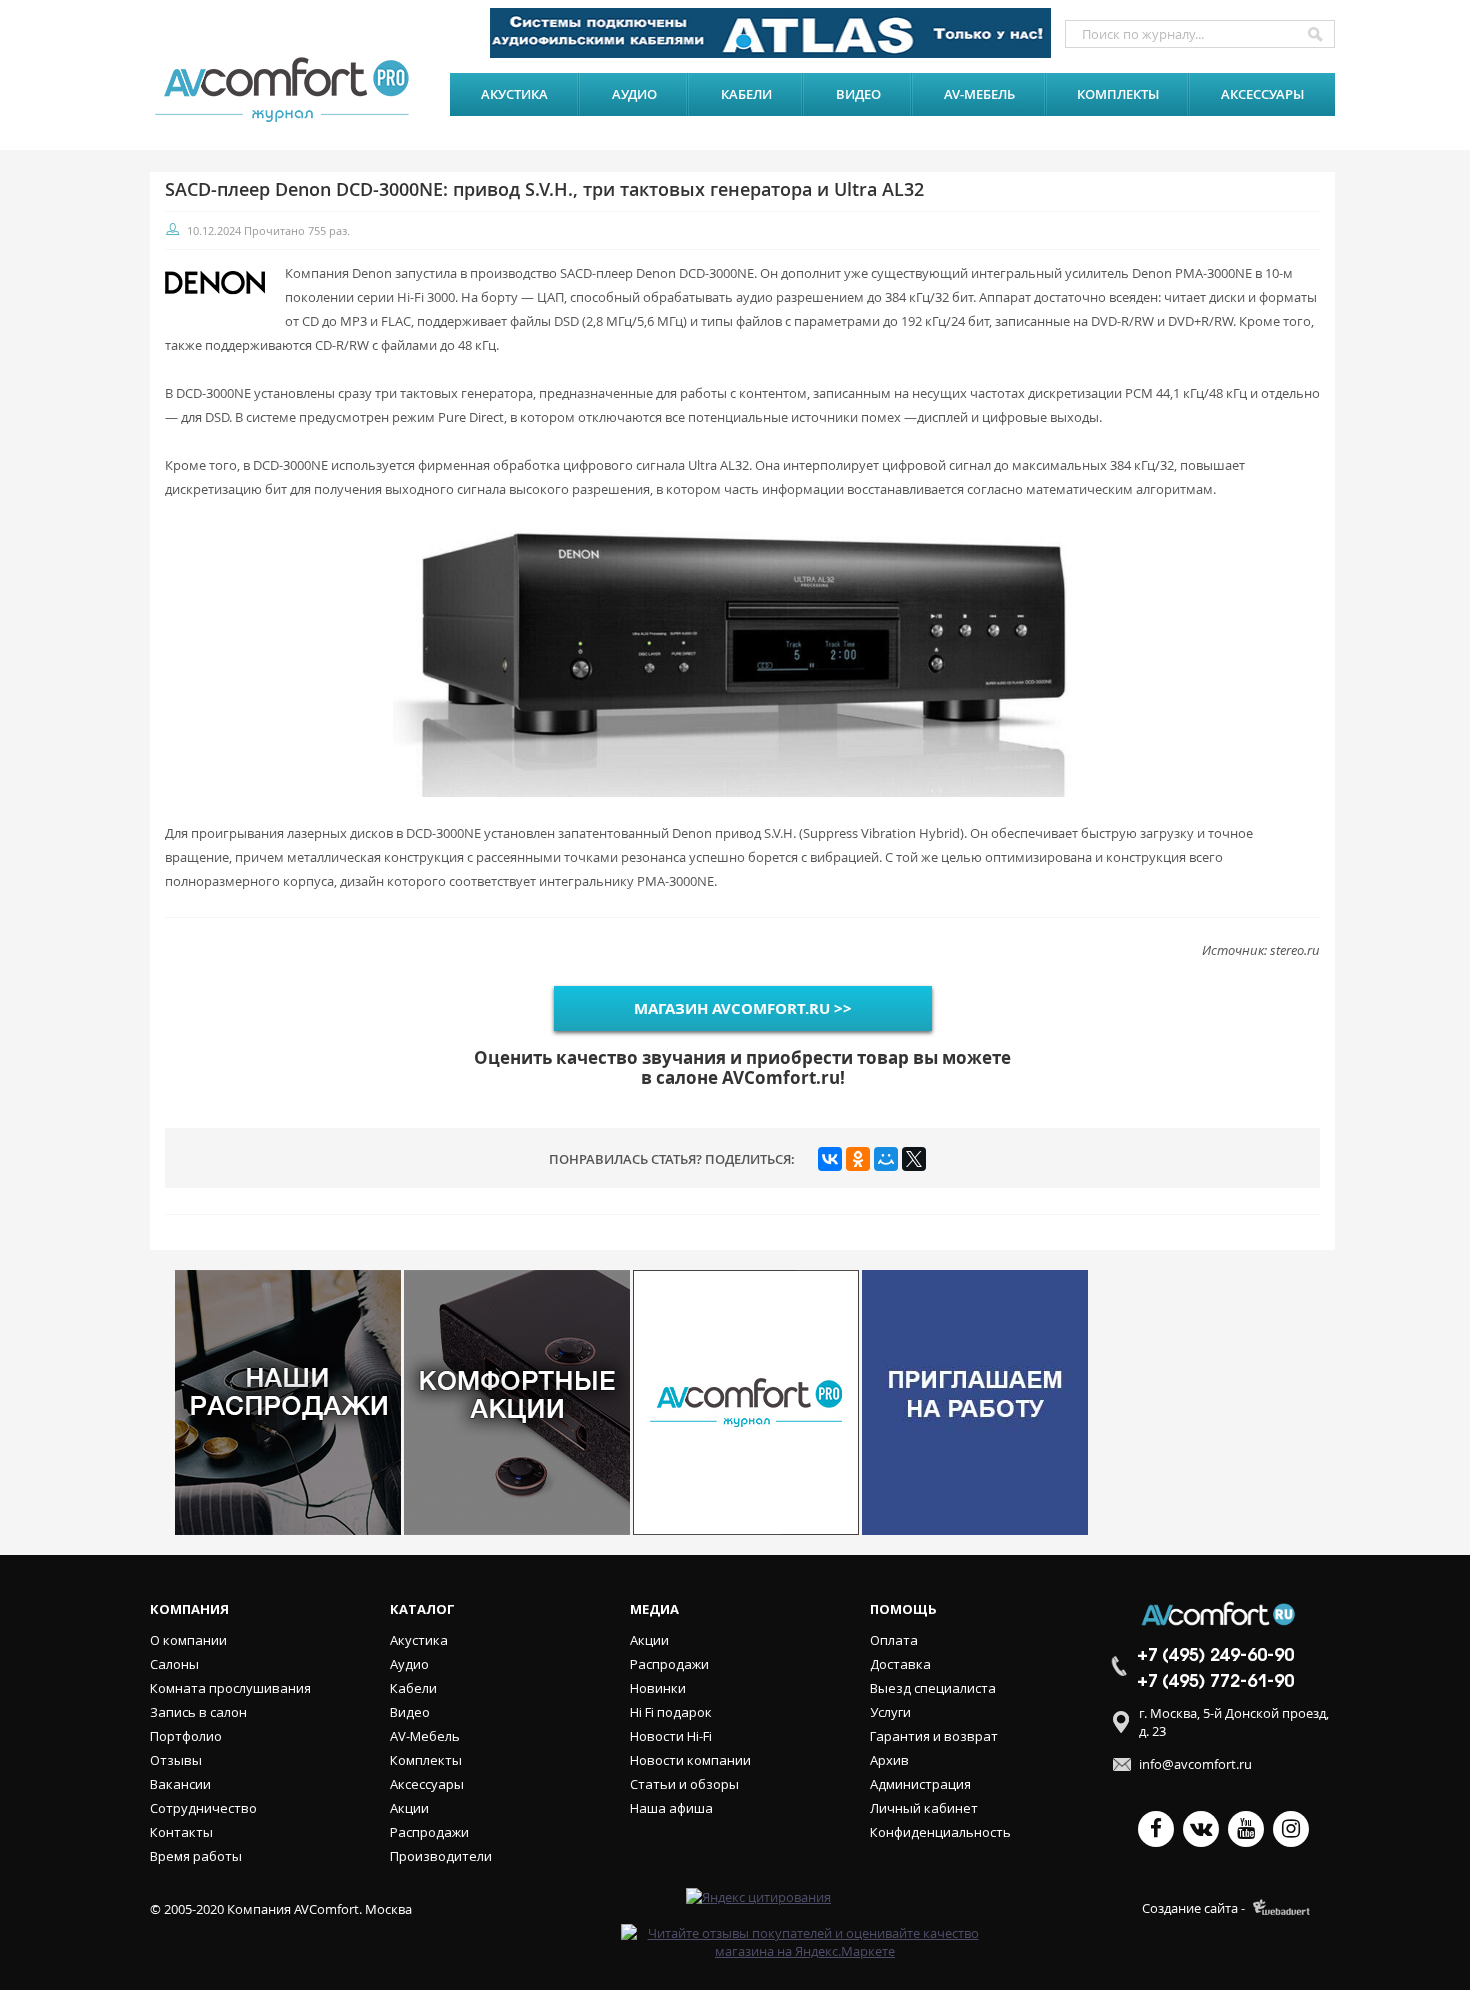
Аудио (634, 94)
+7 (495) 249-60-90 (1215, 1656)
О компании (188, 1640)
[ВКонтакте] (830, 1159)
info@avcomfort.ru (1195, 1764)
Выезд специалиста (933, 1688)
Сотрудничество (203, 1808)
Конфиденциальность (940, 1832)
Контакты (181, 1832)
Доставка (900, 1664)
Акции (409, 1808)
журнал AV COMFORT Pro (287, 89)
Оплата (894, 1640)
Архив (889, 1760)
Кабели (746, 94)
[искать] (1315, 34)
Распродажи (429, 1832)
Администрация (920, 1784)
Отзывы (176, 1760)
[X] (914, 1159)
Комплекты (1118, 94)
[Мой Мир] (886, 1159)
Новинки (658, 1688)
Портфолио (186, 1736)
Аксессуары (1262, 94)
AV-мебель (979, 94)
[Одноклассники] (858, 1159)
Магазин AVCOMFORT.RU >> (743, 1008)
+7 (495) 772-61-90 (1215, 1682)
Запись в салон (198, 1712)
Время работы (196, 1856)
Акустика (514, 94)
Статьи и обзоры (684, 1784)
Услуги (890, 1712)
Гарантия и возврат (934, 1736)
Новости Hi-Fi (671, 1736)
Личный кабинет (924, 1808)
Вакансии (180, 1784)
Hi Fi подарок (671, 1712)
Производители (441, 1856)
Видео (858, 94)
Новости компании (690, 1760)
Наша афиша (671, 1808)
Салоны (174, 1664)
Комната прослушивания (230, 1688)
